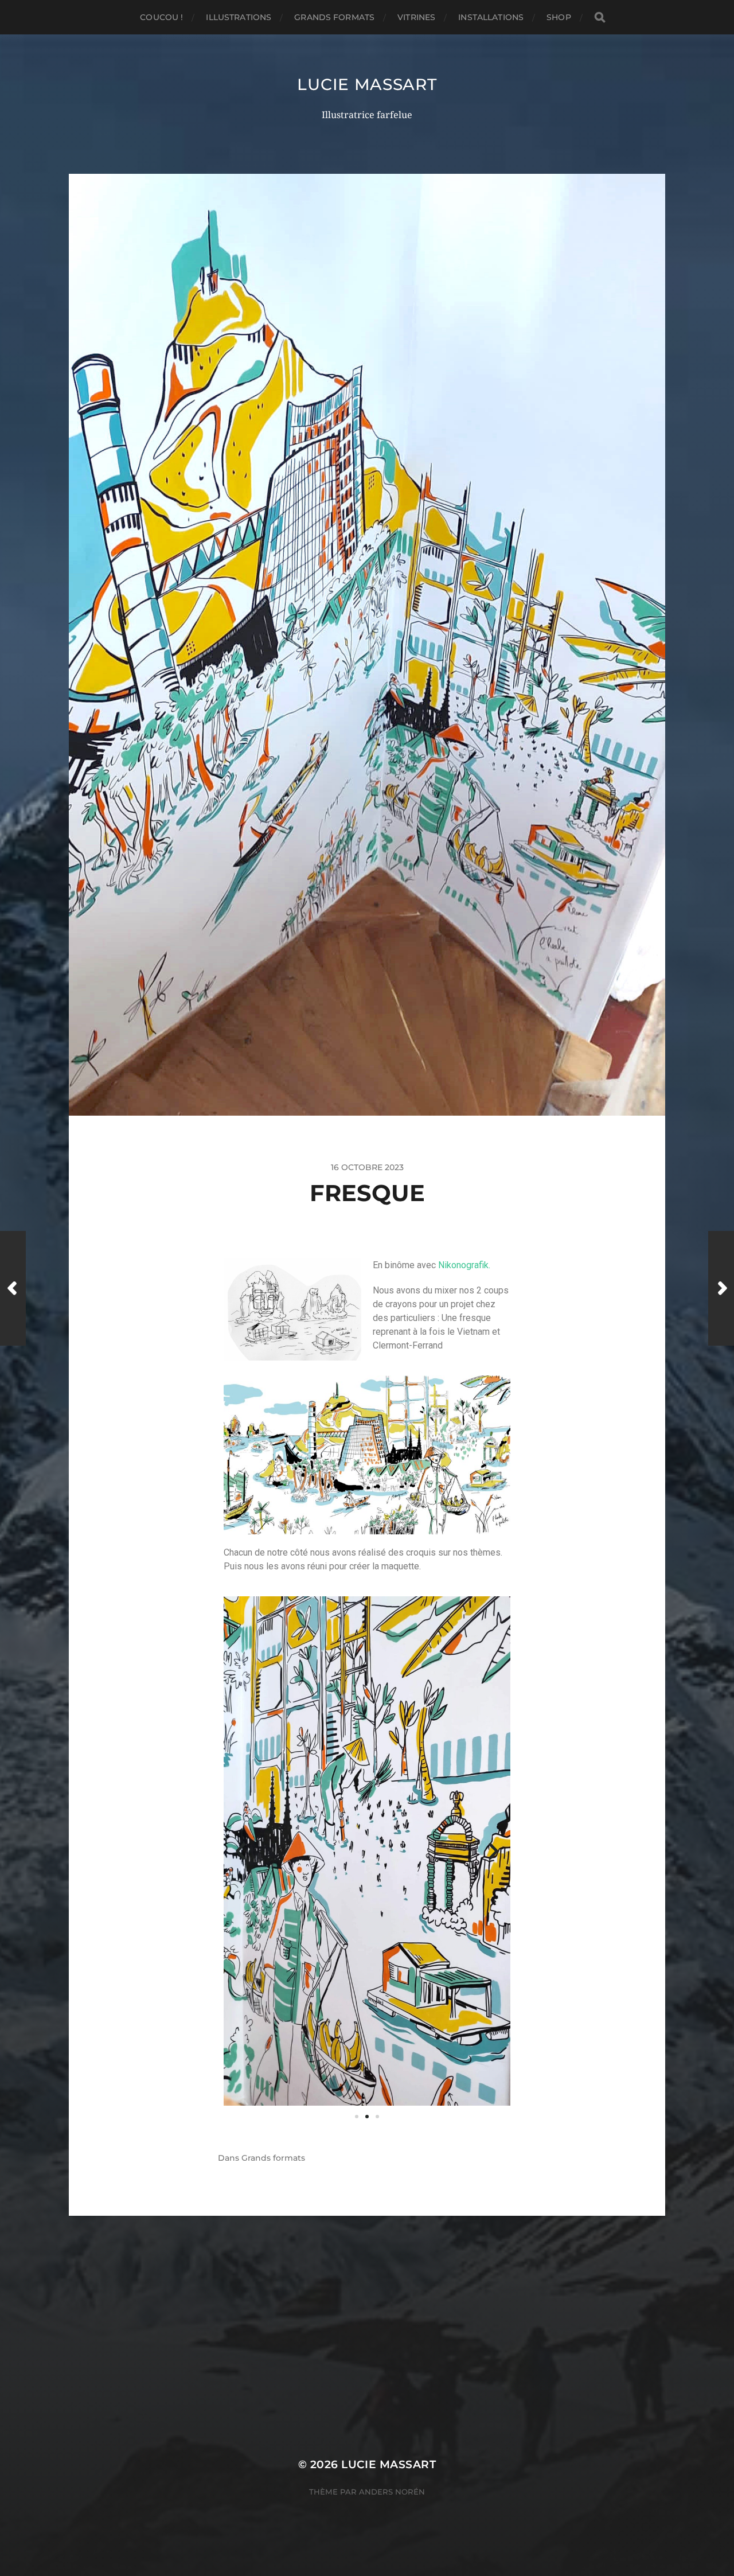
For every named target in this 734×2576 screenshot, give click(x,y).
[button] (357, 2117)
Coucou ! (161, 17)
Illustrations (239, 17)
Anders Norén (392, 2492)
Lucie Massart (367, 84)
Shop (559, 17)
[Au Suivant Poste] (721, 1288)
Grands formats (334, 17)
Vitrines (416, 17)
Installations (491, 17)
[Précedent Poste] (13, 1288)
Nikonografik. (464, 1265)
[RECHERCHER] (600, 17)
